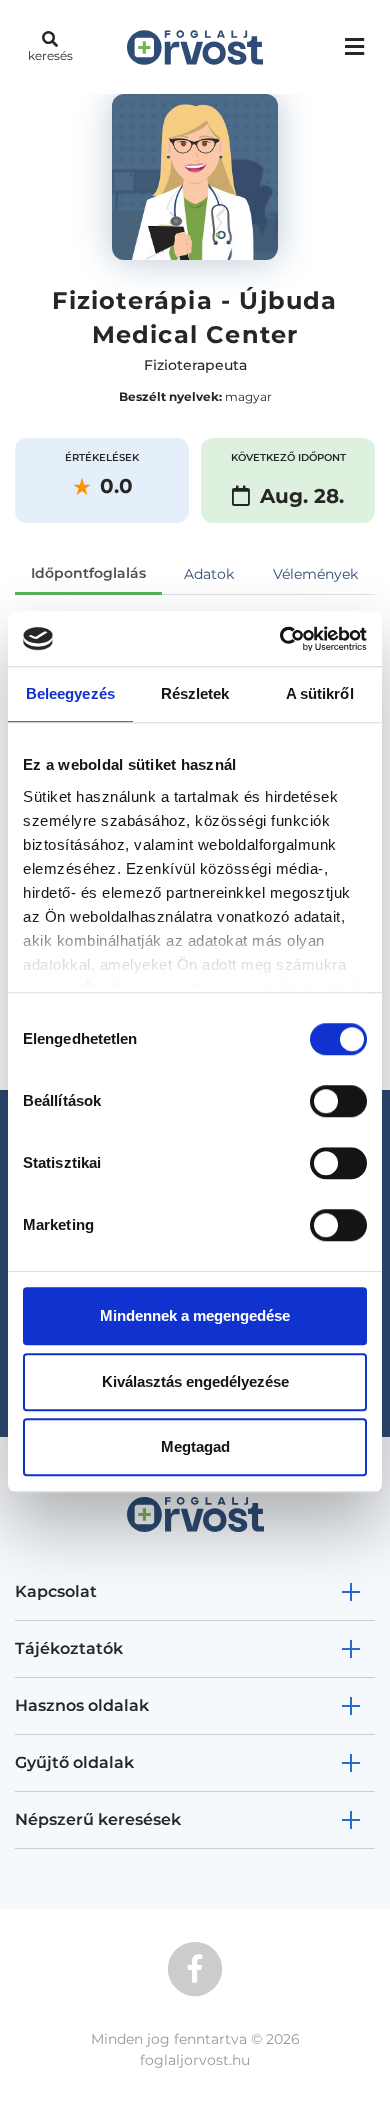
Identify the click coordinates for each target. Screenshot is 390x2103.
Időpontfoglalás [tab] (88, 573)
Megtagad (195, 1446)
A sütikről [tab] (320, 693)
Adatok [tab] (209, 574)
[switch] (338, 1101)
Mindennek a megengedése (195, 1315)
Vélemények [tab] (315, 574)
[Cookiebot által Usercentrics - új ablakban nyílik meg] (280, 639)
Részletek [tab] (195, 693)
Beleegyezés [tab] (70, 693)
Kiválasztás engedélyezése (195, 1381)
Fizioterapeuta (195, 365)
